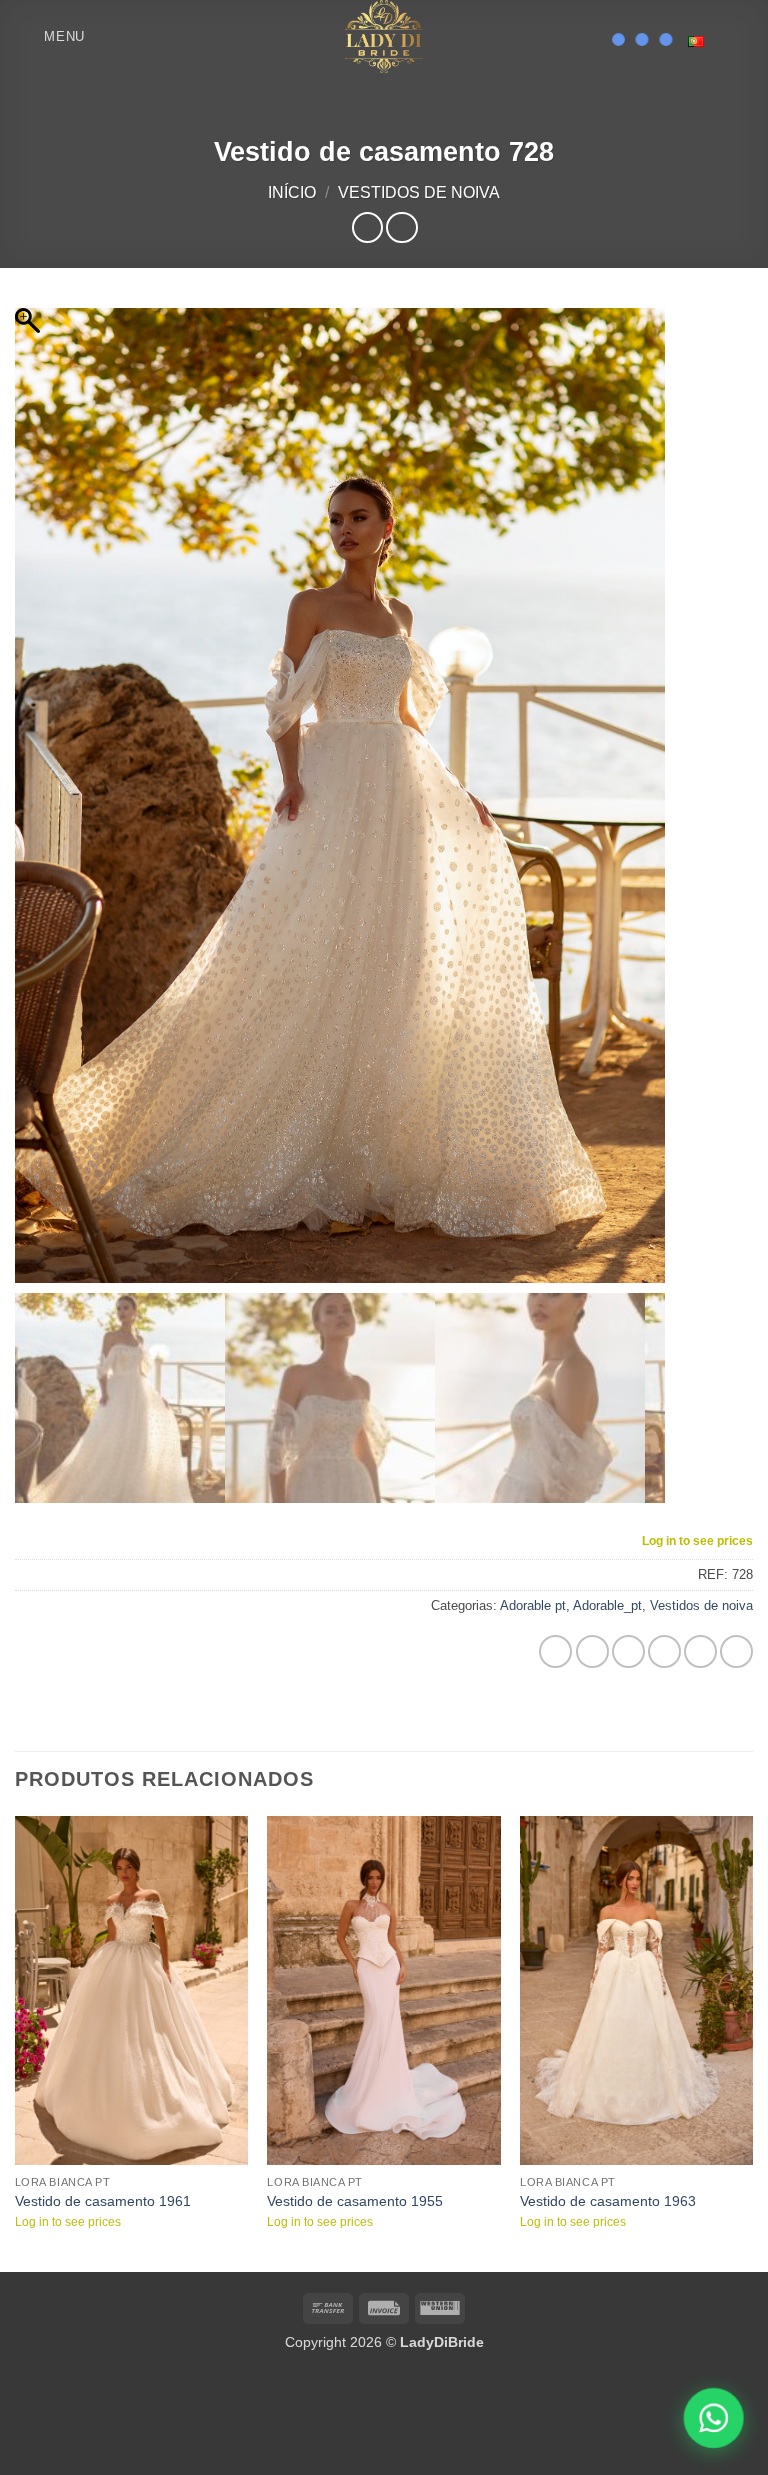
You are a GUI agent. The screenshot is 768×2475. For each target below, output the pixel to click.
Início (292, 192)
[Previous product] (401, 227)
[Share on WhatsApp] (555, 1597)
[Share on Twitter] (628, 1597)
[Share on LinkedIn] (736, 1597)
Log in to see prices (697, 1487)
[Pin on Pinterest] (700, 1597)
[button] (50, 36)
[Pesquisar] (106, 36)
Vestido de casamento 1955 (355, 2148)
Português (703, 41)
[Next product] (367, 227)
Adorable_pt (607, 1552)
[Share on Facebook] (592, 1597)
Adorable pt (533, 1552)
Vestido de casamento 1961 (103, 2148)
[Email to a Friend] (664, 1597)
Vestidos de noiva (419, 192)
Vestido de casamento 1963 (608, 2148)
